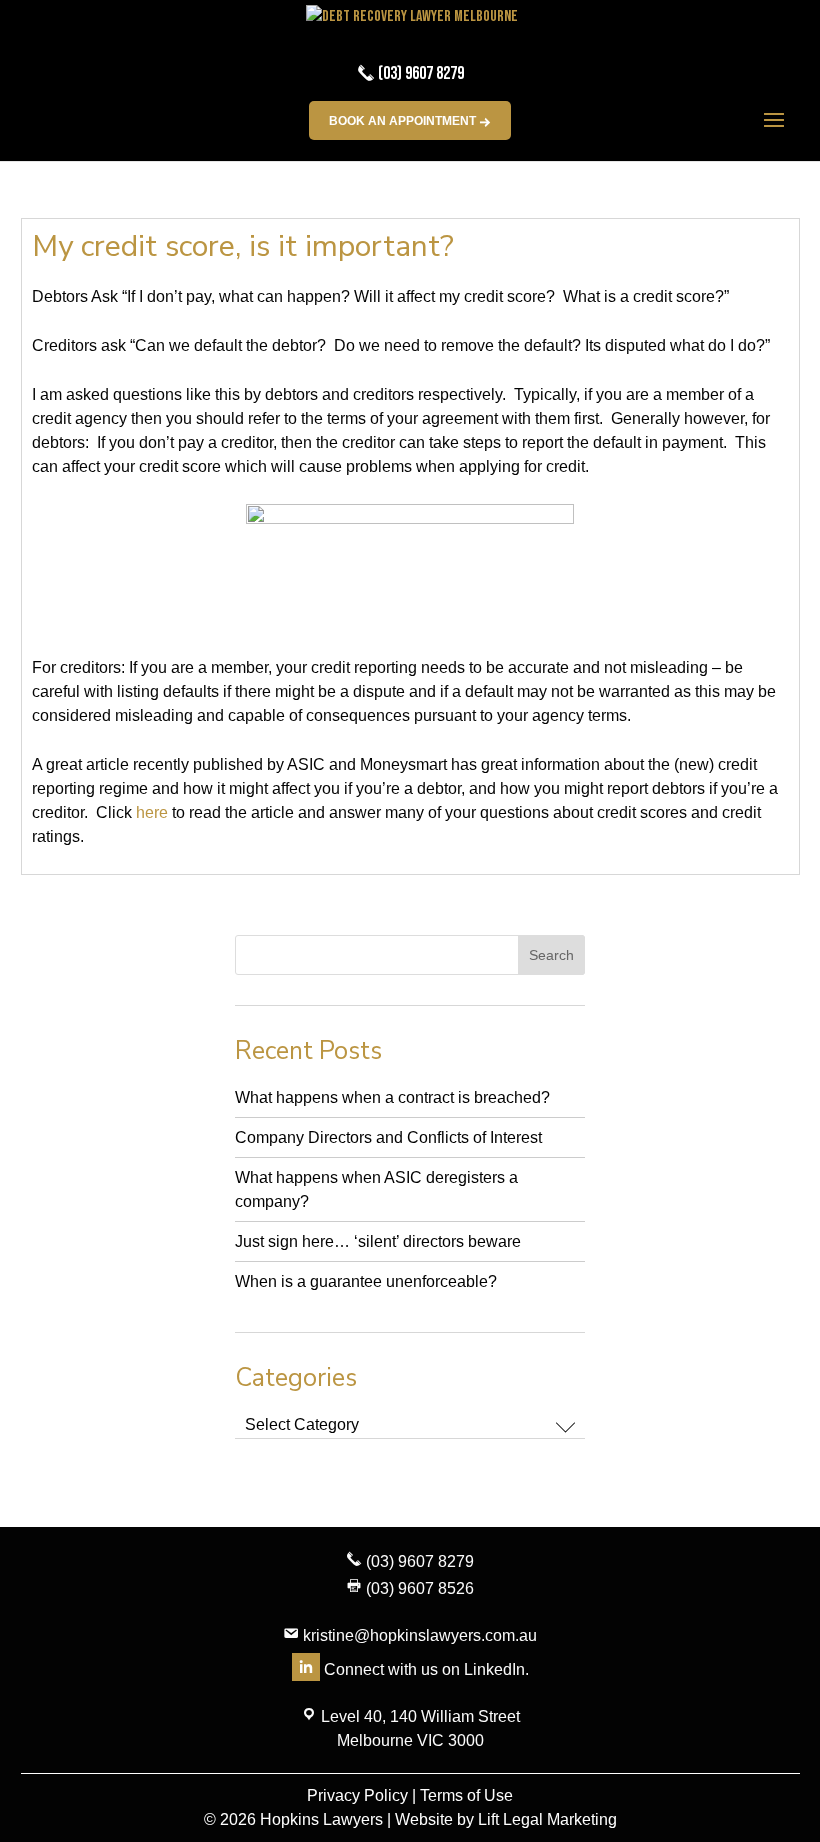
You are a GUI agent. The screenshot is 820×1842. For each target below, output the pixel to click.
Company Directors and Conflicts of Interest (388, 1137)
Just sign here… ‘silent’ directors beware (378, 1241)
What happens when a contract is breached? (392, 1097)
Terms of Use (466, 1795)
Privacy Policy (357, 1795)
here (152, 812)
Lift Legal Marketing (547, 1819)
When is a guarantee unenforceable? (366, 1281)
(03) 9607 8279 (419, 73)
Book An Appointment (404, 121)
